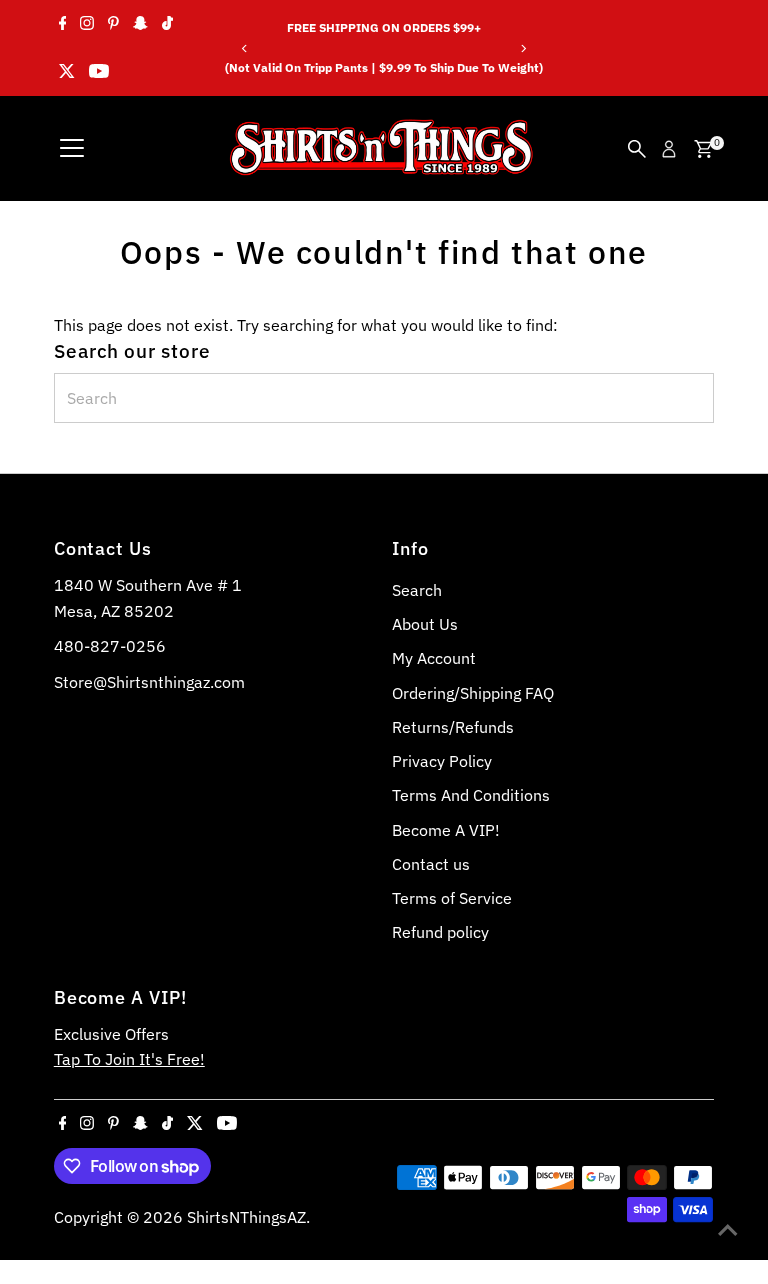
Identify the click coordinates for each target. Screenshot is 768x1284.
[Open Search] (637, 149)
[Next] (522, 48)
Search (417, 590)
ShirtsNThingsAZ (246, 1217)
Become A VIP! (446, 830)
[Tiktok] (167, 24)
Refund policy (440, 932)
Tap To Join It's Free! (129, 1059)
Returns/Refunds (453, 727)
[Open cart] (703, 149)
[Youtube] (99, 72)
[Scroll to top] (728, 1229)
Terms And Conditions (471, 795)
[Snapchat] (140, 24)
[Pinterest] (113, 24)
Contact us (431, 864)
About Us (425, 624)
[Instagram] (87, 24)
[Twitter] (67, 72)
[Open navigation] (72, 149)
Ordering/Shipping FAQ (473, 693)
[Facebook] (63, 24)
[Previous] (245, 48)
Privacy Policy (442, 761)
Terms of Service (452, 898)
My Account (434, 658)
